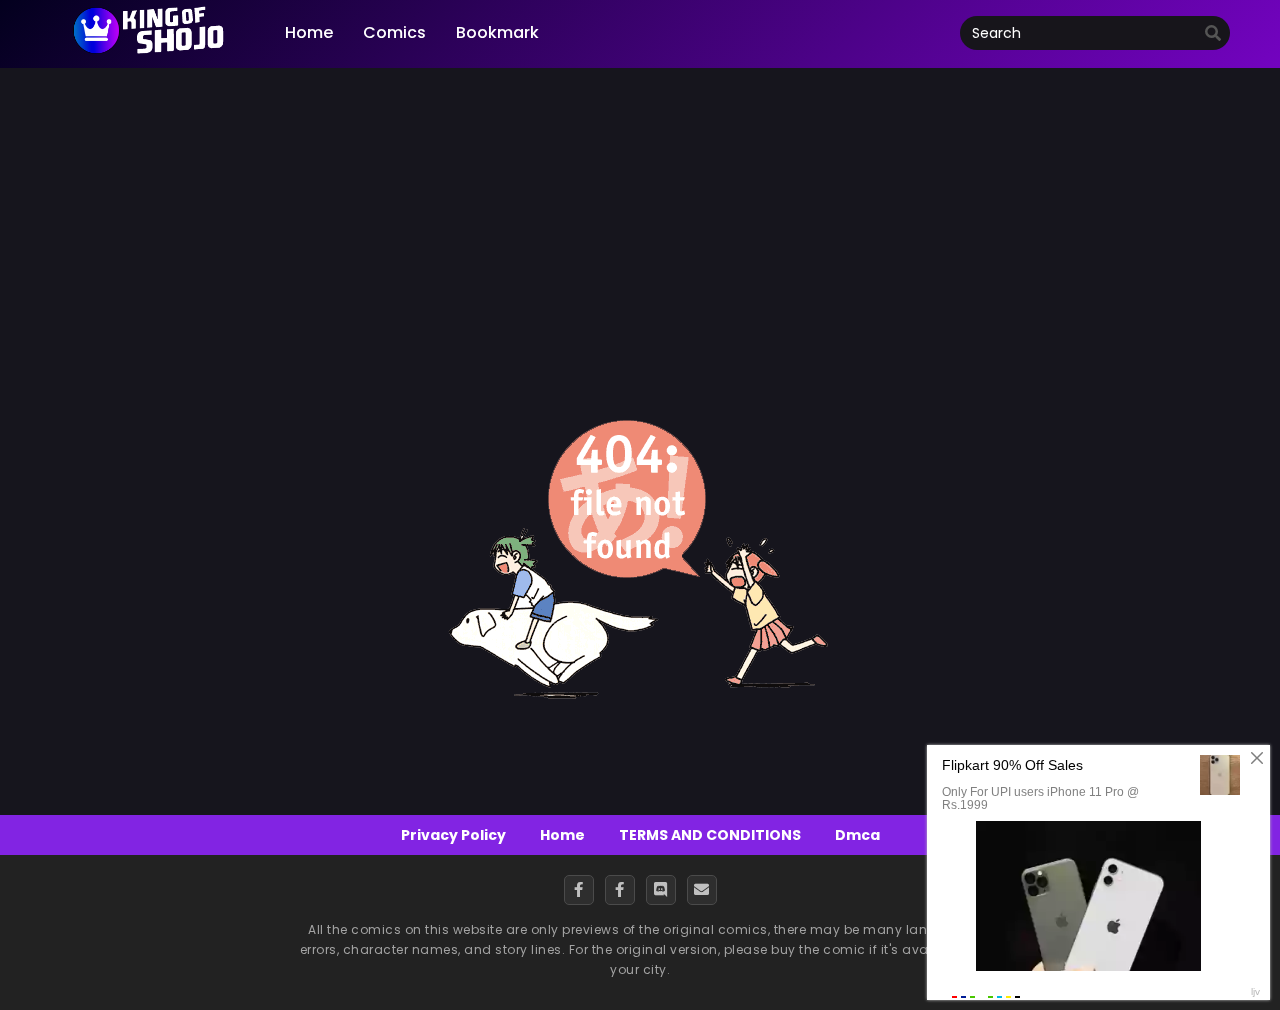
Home (562, 835)
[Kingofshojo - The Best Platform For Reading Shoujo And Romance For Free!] (150, 52)
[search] (1213, 34)
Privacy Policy (453, 835)
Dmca (857, 835)
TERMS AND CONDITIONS (710, 835)
